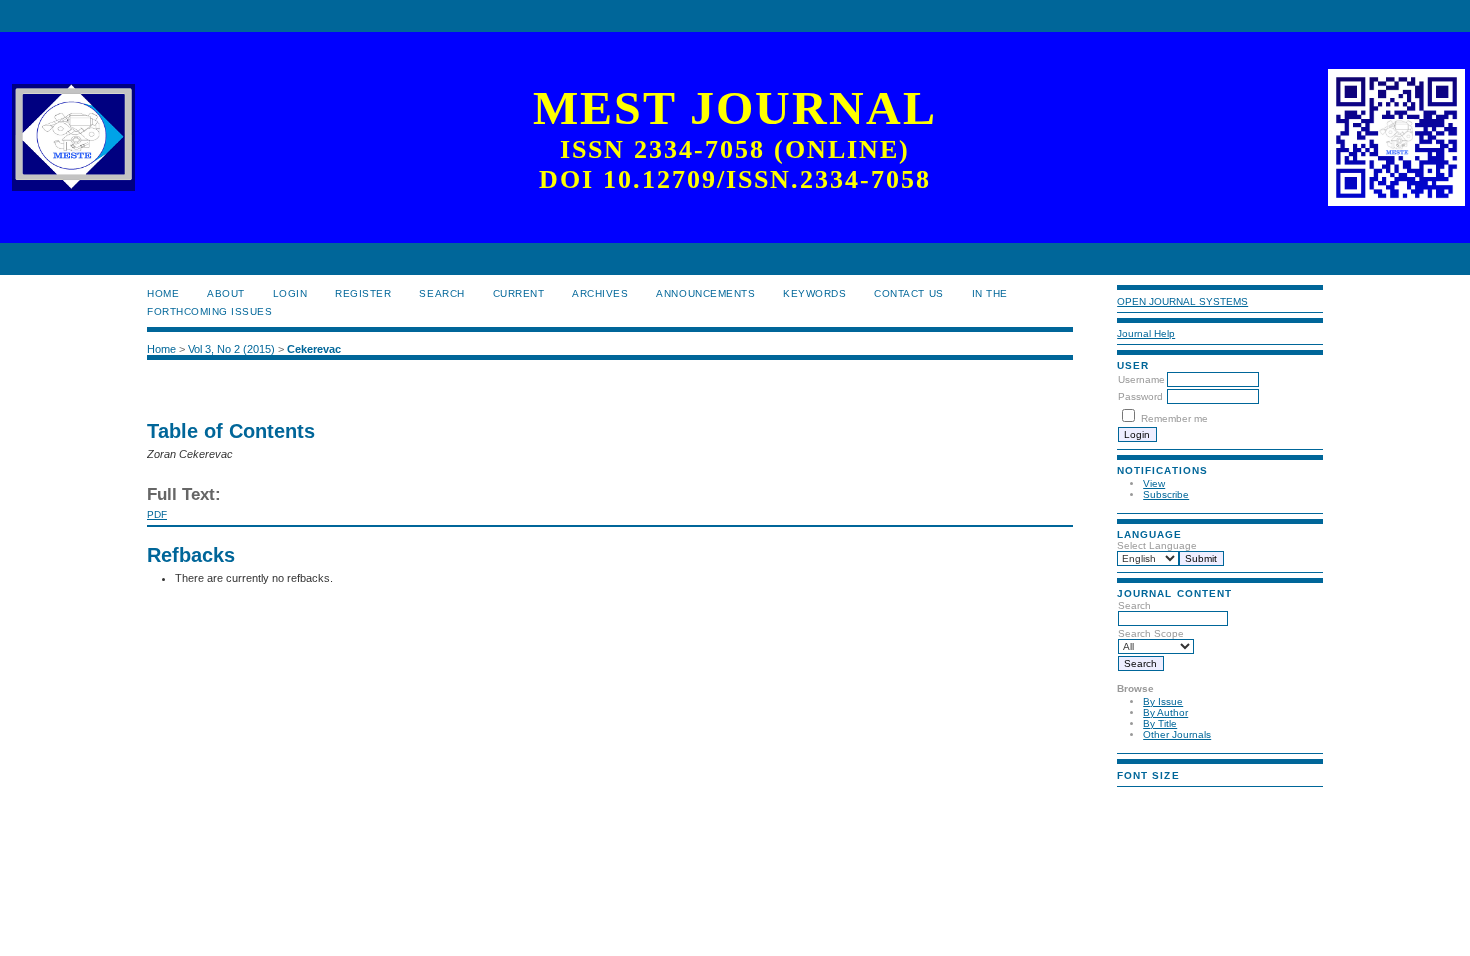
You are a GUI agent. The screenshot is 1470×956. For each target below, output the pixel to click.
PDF (157, 514)
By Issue (1163, 701)
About (226, 293)
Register (363, 293)
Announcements (705, 293)
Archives (600, 293)
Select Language (1157, 545)
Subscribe (1166, 494)
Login (290, 293)
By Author (1165, 712)
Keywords (814, 293)
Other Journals (1177, 734)
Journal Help (1146, 333)
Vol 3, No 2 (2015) (231, 349)
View (1154, 483)
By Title (1160, 723)
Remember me (1174, 418)
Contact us (908, 293)
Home (163, 293)
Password (1140, 396)
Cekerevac (314, 349)
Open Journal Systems (1182, 301)
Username (1141, 379)
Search (441, 293)
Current (519, 293)
